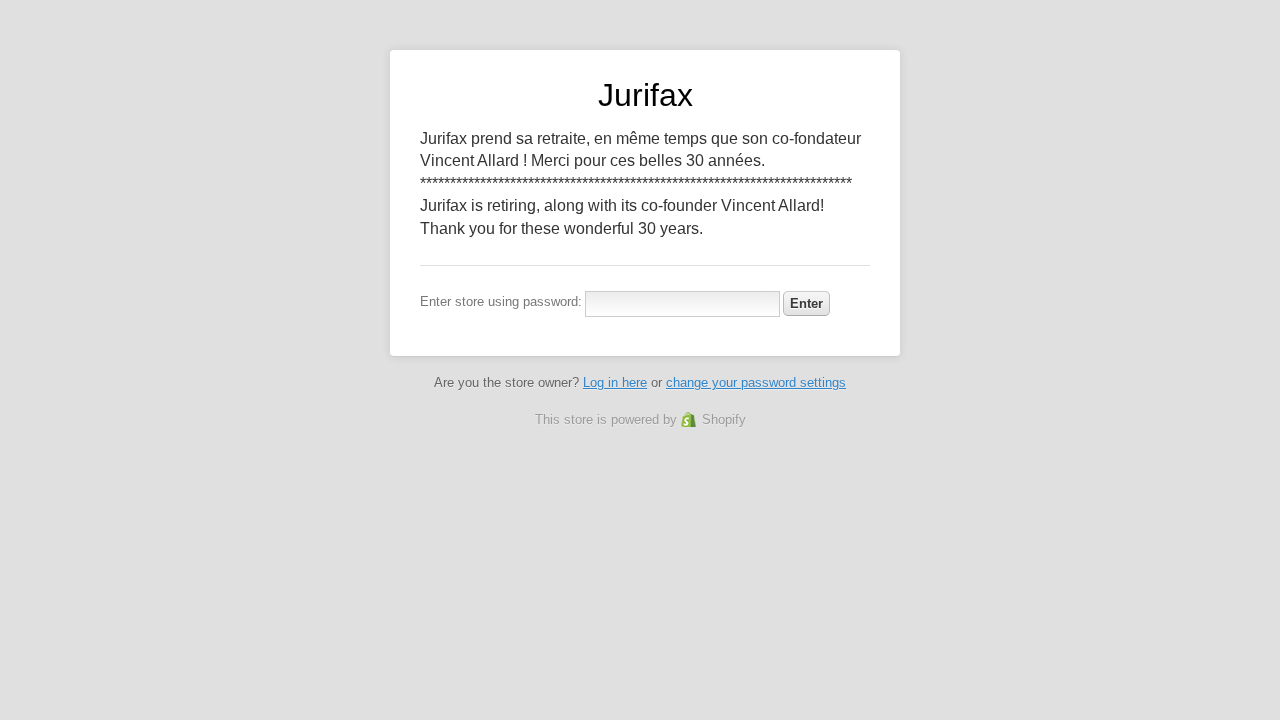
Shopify (724, 419)
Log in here (615, 382)
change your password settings (756, 382)
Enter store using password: (501, 301)
